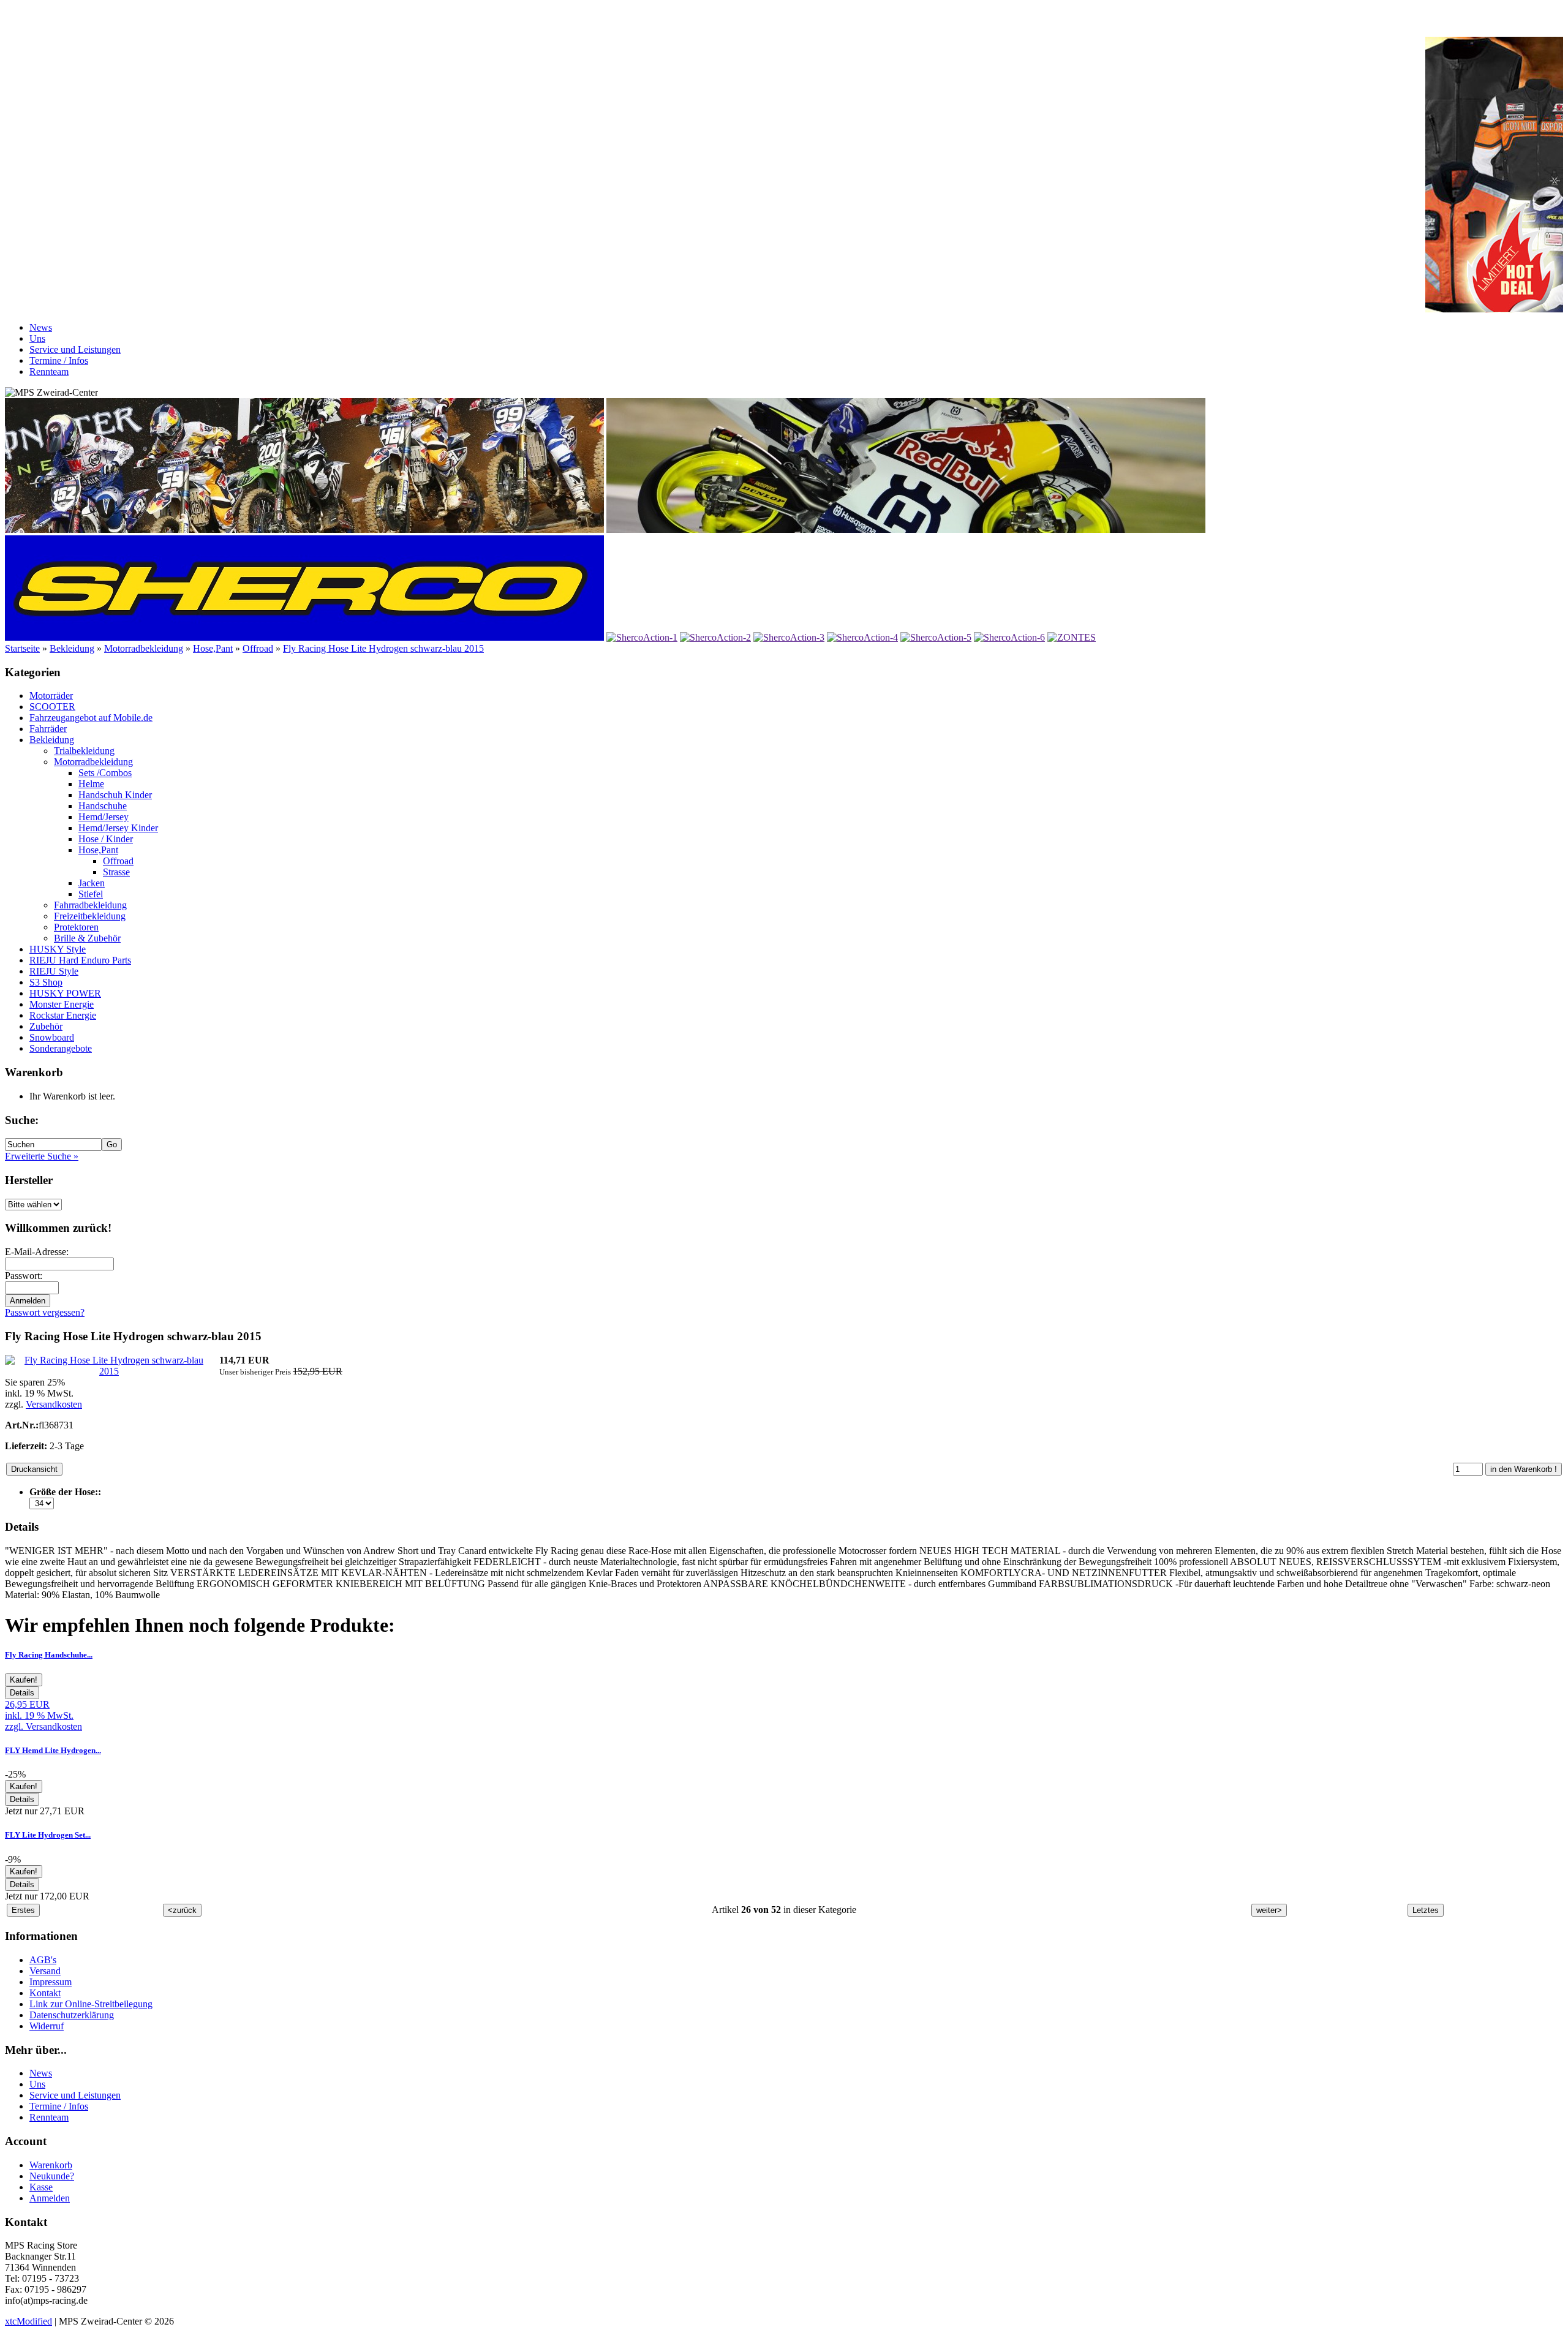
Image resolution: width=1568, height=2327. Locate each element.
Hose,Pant (213, 648)
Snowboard (52, 1037)
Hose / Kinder (106, 839)
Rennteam (49, 371)
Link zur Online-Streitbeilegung (91, 2004)
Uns (37, 338)
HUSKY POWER (65, 993)
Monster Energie (62, 1004)
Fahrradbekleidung (90, 905)
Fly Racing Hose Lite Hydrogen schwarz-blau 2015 (383, 648)
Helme (91, 784)
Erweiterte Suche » (42, 1156)
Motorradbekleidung (144, 648)
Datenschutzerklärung (72, 2015)
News (41, 327)
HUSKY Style (58, 949)
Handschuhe (103, 806)
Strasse (116, 872)
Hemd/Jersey (104, 817)
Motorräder (51, 696)
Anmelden (50, 2198)
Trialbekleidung (84, 751)
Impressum (51, 1982)
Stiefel (91, 894)
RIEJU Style (54, 971)
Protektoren (76, 927)
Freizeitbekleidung (90, 916)
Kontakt (45, 1993)
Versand (45, 1971)
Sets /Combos (105, 773)
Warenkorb (51, 2165)
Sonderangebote (61, 1048)
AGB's (43, 1960)
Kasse (41, 2187)
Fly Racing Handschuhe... (49, 1655)
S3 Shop (46, 982)
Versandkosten (54, 1404)
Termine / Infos (59, 360)
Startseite (22, 648)
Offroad (258, 648)
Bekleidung (72, 648)
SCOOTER (52, 707)
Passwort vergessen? (45, 1312)
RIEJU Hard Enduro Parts (80, 960)
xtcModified (28, 2321)
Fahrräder (48, 729)
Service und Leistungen (75, 349)
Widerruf (47, 2026)
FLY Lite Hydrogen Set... (48, 1835)
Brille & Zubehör (87, 938)
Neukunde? (52, 2176)
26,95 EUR (27, 1704)
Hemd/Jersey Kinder (118, 828)
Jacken (92, 883)
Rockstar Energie (63, 1015)
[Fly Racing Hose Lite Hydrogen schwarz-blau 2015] (109, 1371)
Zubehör (46, 1026)
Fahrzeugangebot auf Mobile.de (91, 718)
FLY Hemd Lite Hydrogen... (53, 1750)
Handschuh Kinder (115, 795)
